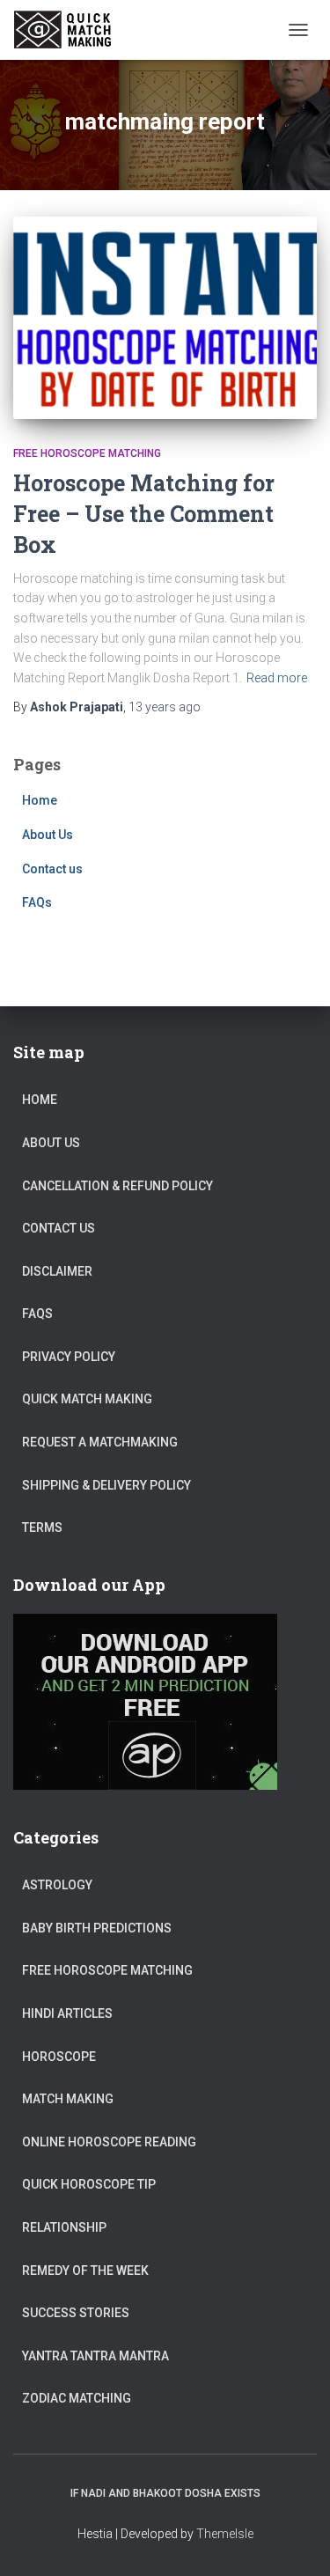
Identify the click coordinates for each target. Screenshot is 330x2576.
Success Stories (76, 2313)
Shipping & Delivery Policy (106, 1485)
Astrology (57, 1885)
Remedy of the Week (85, 2271)
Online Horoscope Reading (109, 2142)
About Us (48, 835)
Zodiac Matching (77, 2398)
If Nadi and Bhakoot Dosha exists (165, 2493)
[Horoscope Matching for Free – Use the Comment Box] (165, 318)
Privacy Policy (69, 1357)
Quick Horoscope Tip (89, 2184)
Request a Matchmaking (100, 1442)
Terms (42, 1527)
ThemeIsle (225, 2534)
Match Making (68, 2099)
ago (165, 707)
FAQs (37, 902)
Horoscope (59, 2057)
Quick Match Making (87, 1399)
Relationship (64, 2227)
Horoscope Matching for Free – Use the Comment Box (144, 514)
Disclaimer (57, 1271)
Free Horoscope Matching (87, 453)
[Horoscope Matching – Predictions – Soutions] (72, 30)
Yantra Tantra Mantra (95, 2356)
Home (40, 800)
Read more (277, 678)
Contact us (52, 869)
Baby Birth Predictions (97, 1928)
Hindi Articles (67, 2013)
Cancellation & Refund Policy (117, 1186)
